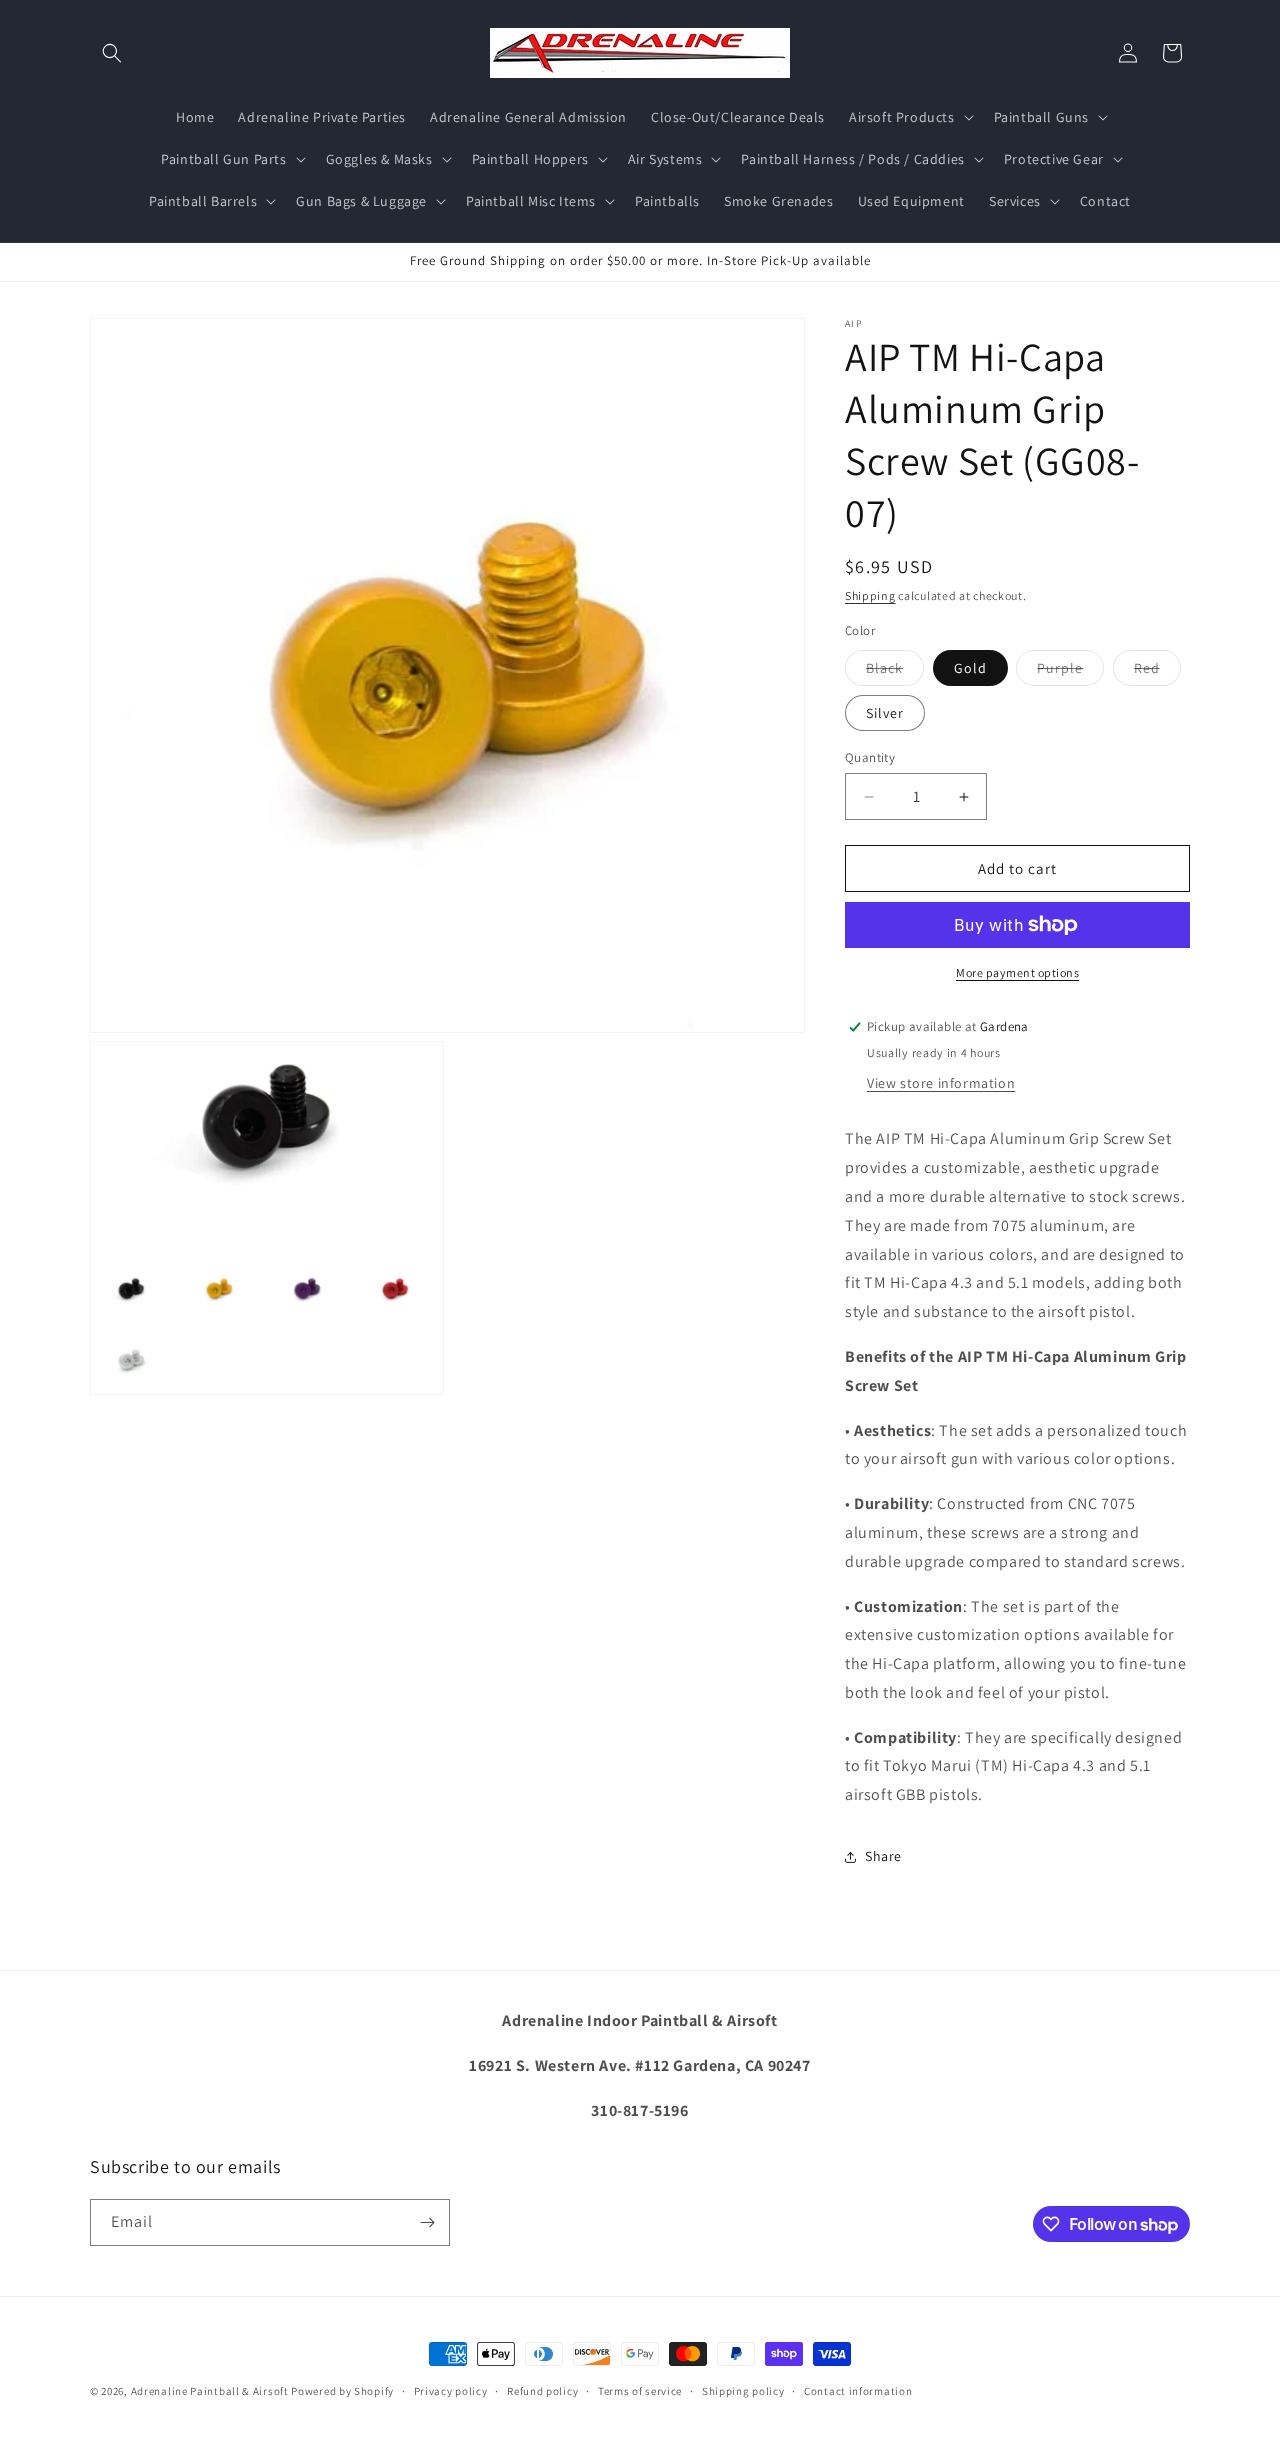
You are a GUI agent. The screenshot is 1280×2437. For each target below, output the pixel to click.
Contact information (858, 2391)
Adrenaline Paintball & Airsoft (210, 2391)
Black (895, 672)
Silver (885, 713)
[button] (112, 53)
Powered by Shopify (342, 2391)
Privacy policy (451, 2391)
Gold (970, 668)
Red (1157, 672)
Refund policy (542, 2391)
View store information (941, 1083)
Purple (1070, 672)
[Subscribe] (427, 2222)
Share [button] (883, 1856)
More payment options (1017, 972)
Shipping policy (743, 2391)
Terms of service (640, 2391)
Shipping (870, 595)
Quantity (870, 757)
